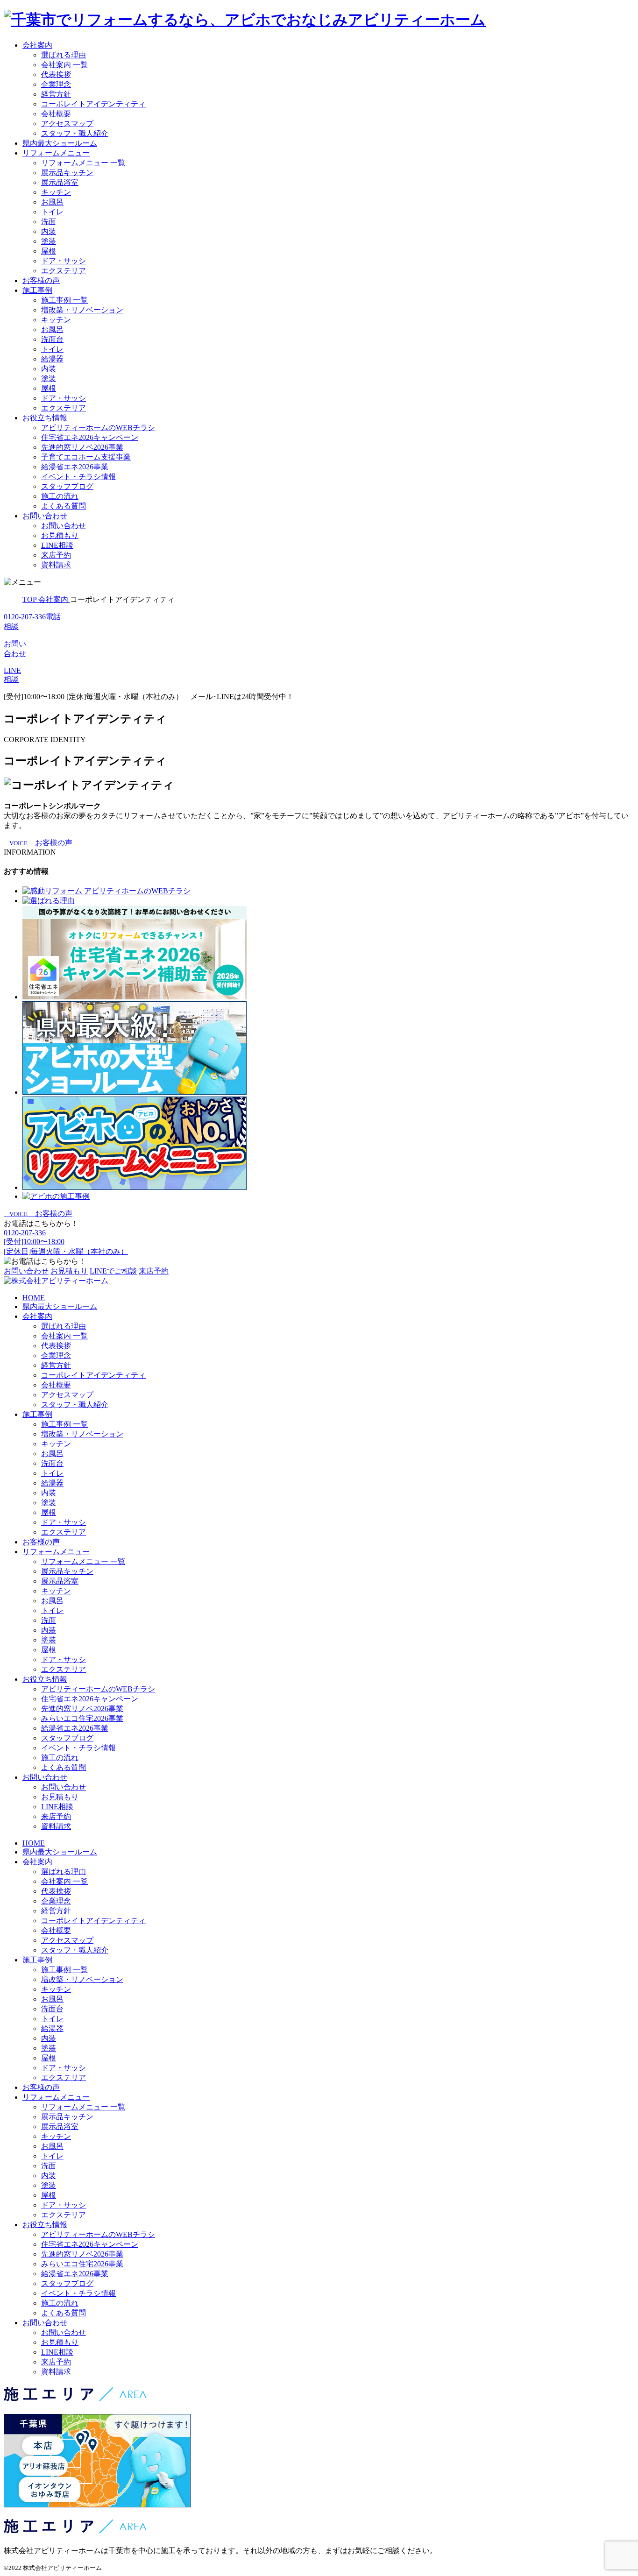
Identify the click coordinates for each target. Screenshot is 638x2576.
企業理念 (56, 84)
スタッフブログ (67, 486)
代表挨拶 (56, 74)
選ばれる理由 (64, 55)
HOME (34, 1298)
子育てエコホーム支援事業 (86, 457)
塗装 (49, 241)
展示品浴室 (60, 182)
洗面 (49, 222)
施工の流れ (60, 496)
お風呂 (52, 202)
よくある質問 (64, 506)
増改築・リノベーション (82, 310)
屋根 (49, 251)
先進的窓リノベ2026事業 (82, 447)
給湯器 (52, 359)
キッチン (56, 192)
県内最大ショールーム (60, 143)
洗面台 (52, 339)
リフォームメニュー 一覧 (83, 163)
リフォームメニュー (56, 153)
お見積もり (60, 535)
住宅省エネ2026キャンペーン (90, 437)
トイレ (52, 212)
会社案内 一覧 (64, 65)
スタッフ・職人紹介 (75, 133)
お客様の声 (41, 280)
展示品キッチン (67, 173)
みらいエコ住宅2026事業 (82, 1718)
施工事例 (37, 290)
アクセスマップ (67, 124)
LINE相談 (57, 545)
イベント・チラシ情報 (78, 477)
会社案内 (37, 45)
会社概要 (56, 114)
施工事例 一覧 (64, 300)
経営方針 (56, 94)
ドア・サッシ (64, 261)
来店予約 (56, 555)
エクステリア (64, 271)
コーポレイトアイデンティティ (93, 104)
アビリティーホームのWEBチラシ (98, 428)
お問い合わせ (45, 516)
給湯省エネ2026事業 (75, 467)
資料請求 (56, 565)
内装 (49, 231)
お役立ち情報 (45, 418)
